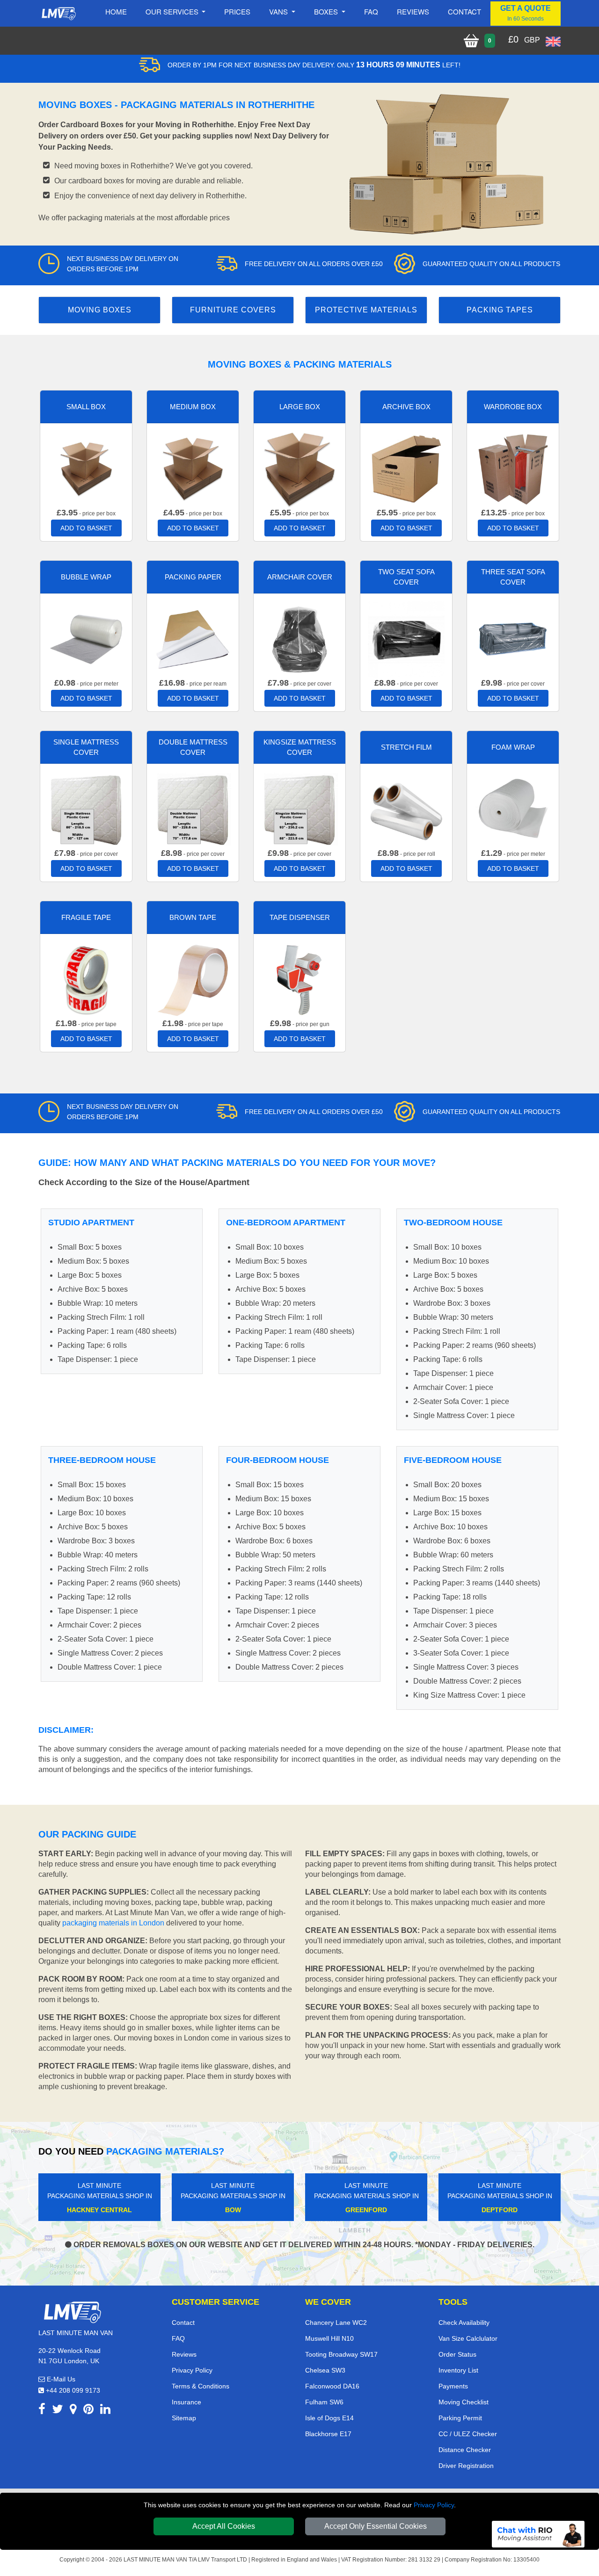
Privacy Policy (434, 2505)
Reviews (413, 11)
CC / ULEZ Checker (468, 2434)
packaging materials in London (113, 1923)
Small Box (86, 407)
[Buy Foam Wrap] (513, 809)
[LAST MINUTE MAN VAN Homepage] (58, 14)
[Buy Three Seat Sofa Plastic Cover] (513, 639)
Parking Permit (460, 2418)
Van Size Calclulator (468, 2338)
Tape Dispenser (300, 917)
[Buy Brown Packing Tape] (193, 979)
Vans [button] (279, 11)
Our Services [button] (173, 11)
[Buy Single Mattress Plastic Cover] (86, 809)
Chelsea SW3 (325, 2370)
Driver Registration (466, 2466)
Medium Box (193, 407)
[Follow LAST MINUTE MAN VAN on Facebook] (42, 2411)
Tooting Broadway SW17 (341, 2354)
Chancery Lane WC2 (336, 2323)
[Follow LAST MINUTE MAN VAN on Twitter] (58, 2411)
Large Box (300, 407)
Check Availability (464, 2323)
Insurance (186, 2402)
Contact (464, 11)
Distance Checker (465, 2450)
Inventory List (458, 2370)
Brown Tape (193, 917)
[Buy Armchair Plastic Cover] (299, 639)
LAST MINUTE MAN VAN (155, 2560)
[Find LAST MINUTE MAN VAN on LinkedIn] (105, 2411)
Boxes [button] (327, 11)
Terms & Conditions (201, 2386)
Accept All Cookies (224, 2526)
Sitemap (184, 2418)
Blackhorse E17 (328, 2434)
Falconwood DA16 (332, 2386)
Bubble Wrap (86, 577)
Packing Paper (193, 577)
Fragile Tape (86, 917)
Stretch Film (406, 747)
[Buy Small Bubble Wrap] (86, 639)
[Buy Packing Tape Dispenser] (299, 979)
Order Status (457, 2354)
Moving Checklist (464, 2402)
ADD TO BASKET (86, 528)
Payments (453, 2386)
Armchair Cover (300, 577)
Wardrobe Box (513, 407)
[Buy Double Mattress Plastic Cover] (193, 809)
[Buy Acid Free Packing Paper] (193, 639)
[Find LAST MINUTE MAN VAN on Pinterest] (88, 2411)
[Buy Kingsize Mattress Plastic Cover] (299, 809)
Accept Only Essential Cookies (376, 2526)
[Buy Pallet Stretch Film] (406, 809)
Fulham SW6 (324, 2402)
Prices (237, 11)
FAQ (178, 2338)
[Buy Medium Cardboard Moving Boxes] (193, 468)
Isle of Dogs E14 (329, 2418)
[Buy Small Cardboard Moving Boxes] (86, 468)
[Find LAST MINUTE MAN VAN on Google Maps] (73, 2411)
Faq (371, 11)
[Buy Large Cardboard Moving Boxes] (299, 468)
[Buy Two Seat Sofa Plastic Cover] (406, 639)
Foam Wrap (513, 747)
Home (116, 11)
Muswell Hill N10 (329, 2338)
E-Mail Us (60, 2379)
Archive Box (406, 407)
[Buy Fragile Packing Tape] (86, 979)
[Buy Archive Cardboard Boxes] (406, 468)
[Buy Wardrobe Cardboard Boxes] (513, 468)
